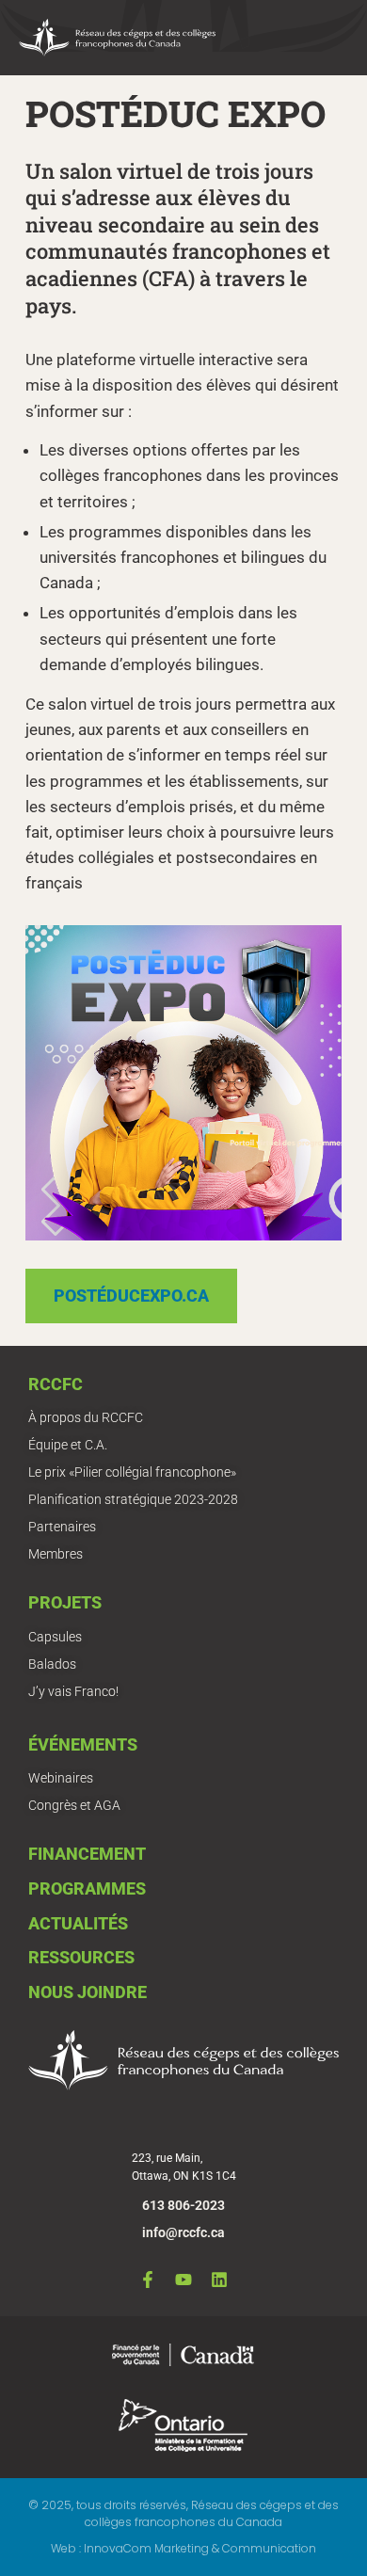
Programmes (87, 1888)
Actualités (78, 1923)
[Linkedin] (219, 2280)
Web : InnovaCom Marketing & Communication (183, 2548)
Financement (87, 1854)
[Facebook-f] (148, 2280)
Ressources (81, 1957)
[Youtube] (183, 2280)
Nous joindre (88, 1992)
